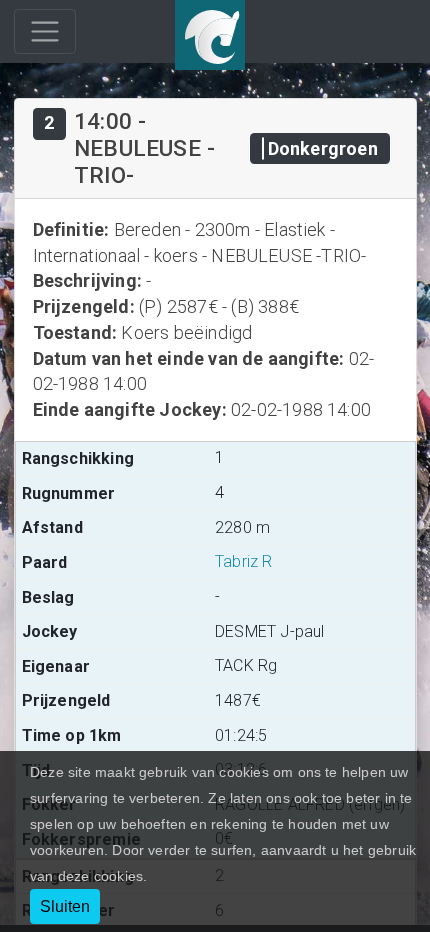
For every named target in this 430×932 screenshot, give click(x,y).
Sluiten (65, 906)
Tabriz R (244, 561)
